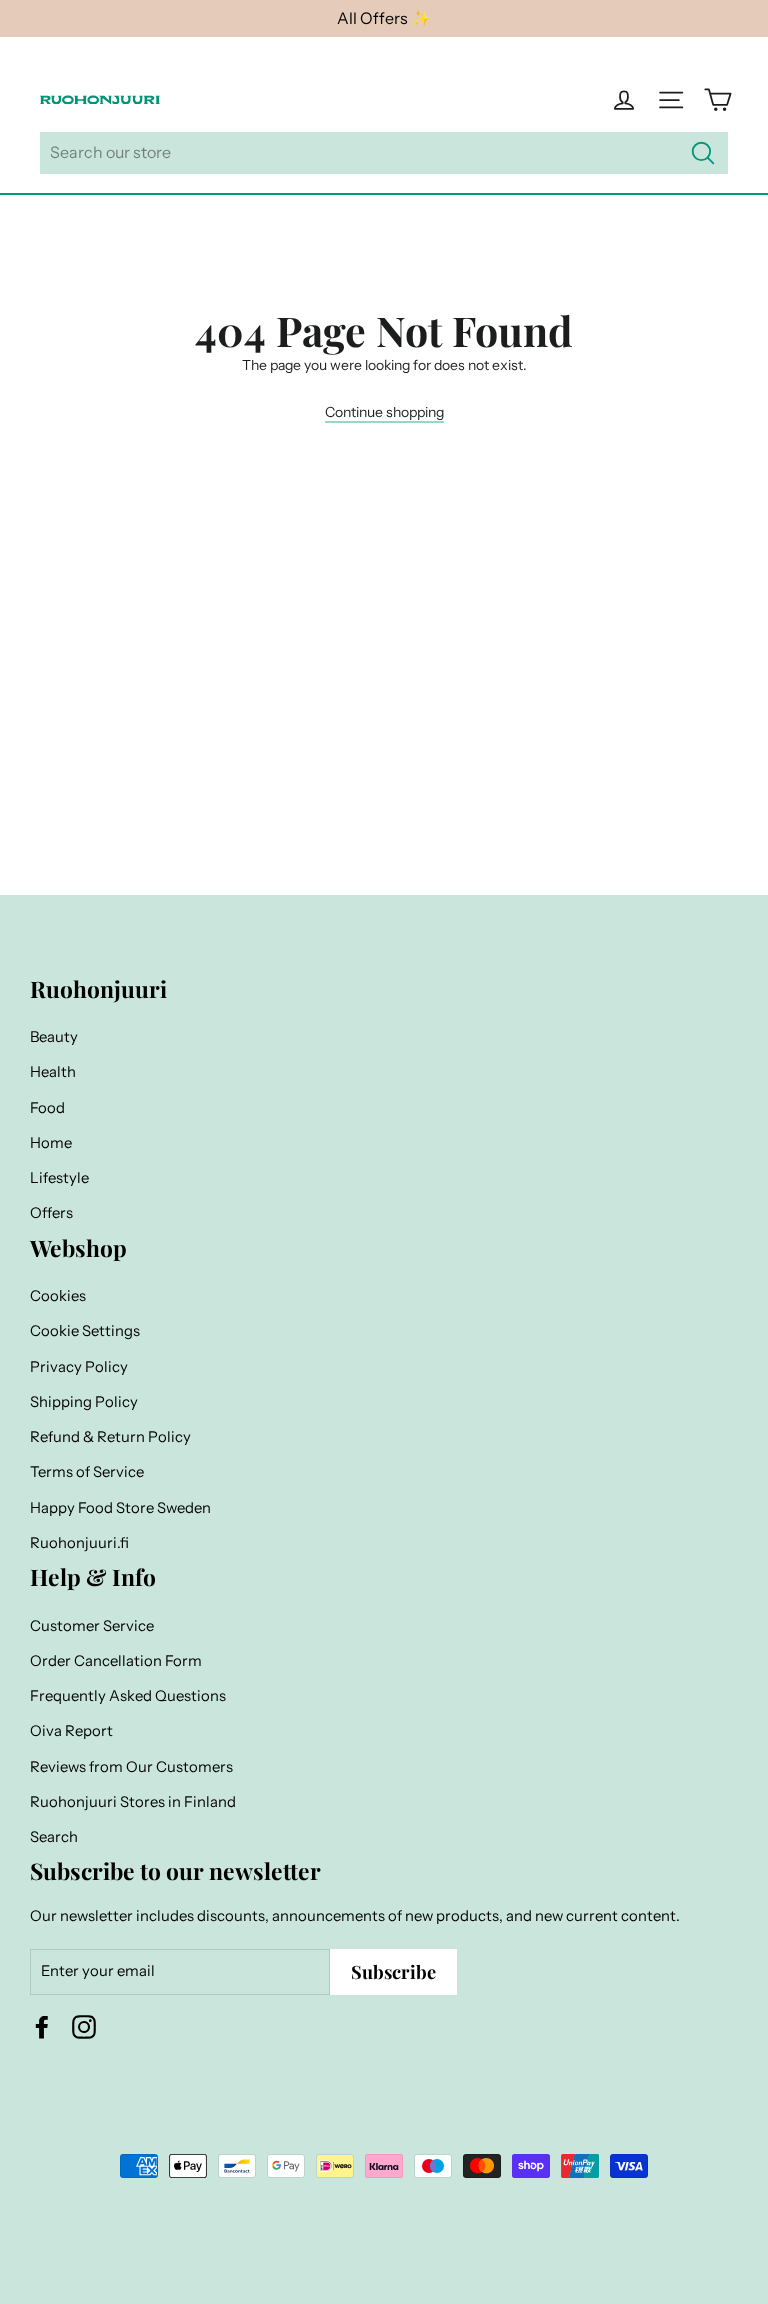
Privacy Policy (79, 1367)
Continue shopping (384, 412)
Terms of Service (87, 1472)
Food (47, 1108)
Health (53, 1072)
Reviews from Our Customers (131, 1767)
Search (54, 1837)
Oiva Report (71, 1731)
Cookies (58, 1296)
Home (51, 1143)
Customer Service (92, 1626)
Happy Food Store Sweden (120, 1508)
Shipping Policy (84, 1402)
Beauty (54, 1037)
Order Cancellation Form (116, 1661)
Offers (51, 1213)
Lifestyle (59, 1178)
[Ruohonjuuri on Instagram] (84, 2027)
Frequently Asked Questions (128, 1696)
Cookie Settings (85, 1331)
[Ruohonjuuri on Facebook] (42, 2027)
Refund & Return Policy (110, 1437)
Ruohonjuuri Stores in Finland (133, 1802)
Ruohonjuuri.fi (79, 1543)
